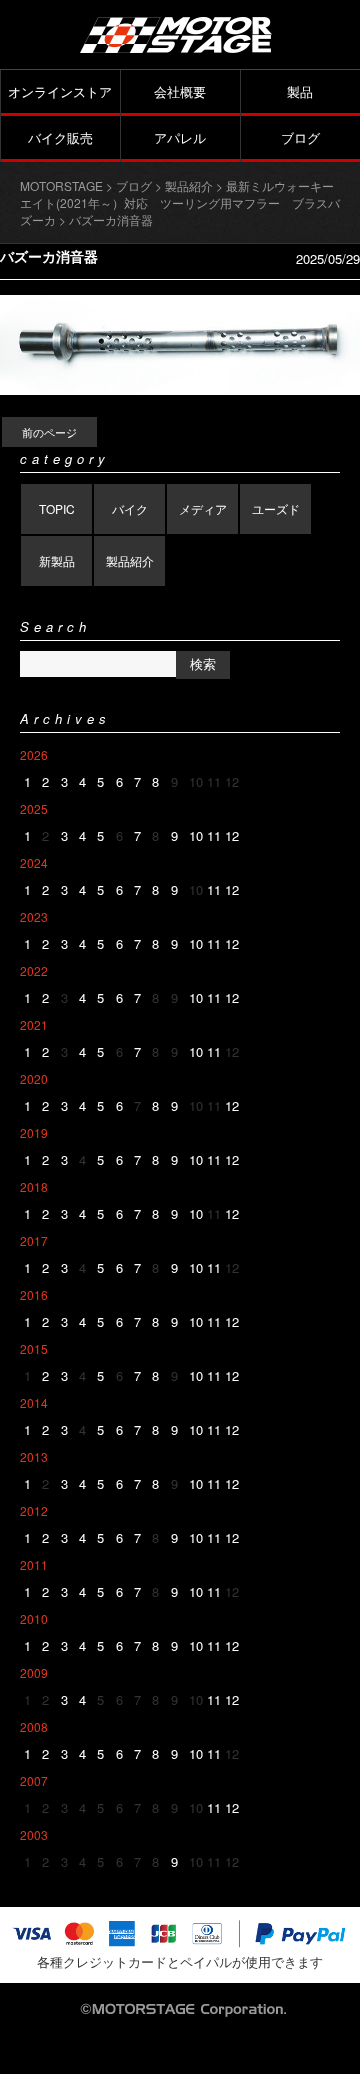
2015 (34, 1348)
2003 (34, 1834)
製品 (300, 91)
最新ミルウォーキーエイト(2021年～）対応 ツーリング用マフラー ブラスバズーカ (180, 202)
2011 (34, 1564)
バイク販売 (60, 137)
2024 (34, 862)
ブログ (300, 137)
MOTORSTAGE (61, 185)
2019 (34, 1132)
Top (342, 2056)
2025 (34, 808)
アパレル (180, 137)
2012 (34, 1510)
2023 (34, 916)
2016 (34, 1294)
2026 (34, 754)
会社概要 (180, 91)
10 (196, 835)
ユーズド (276, 508)
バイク (130, 508)
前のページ (49, 432)
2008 (34, 1726)
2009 (34, 1672)
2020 (34, 1078)
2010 (34, 1618)
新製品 (57, 560)
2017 (34, 1240)
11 (214, 835)
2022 (34, 970)
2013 (34, 1456)
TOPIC (57, 508)
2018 (34, 1186)
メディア (203, 508)
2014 (34, 1402)
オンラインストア (60, 91)
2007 (34, 1780)
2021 (34, 1024)
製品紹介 (130, 560)
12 (232, 835)
